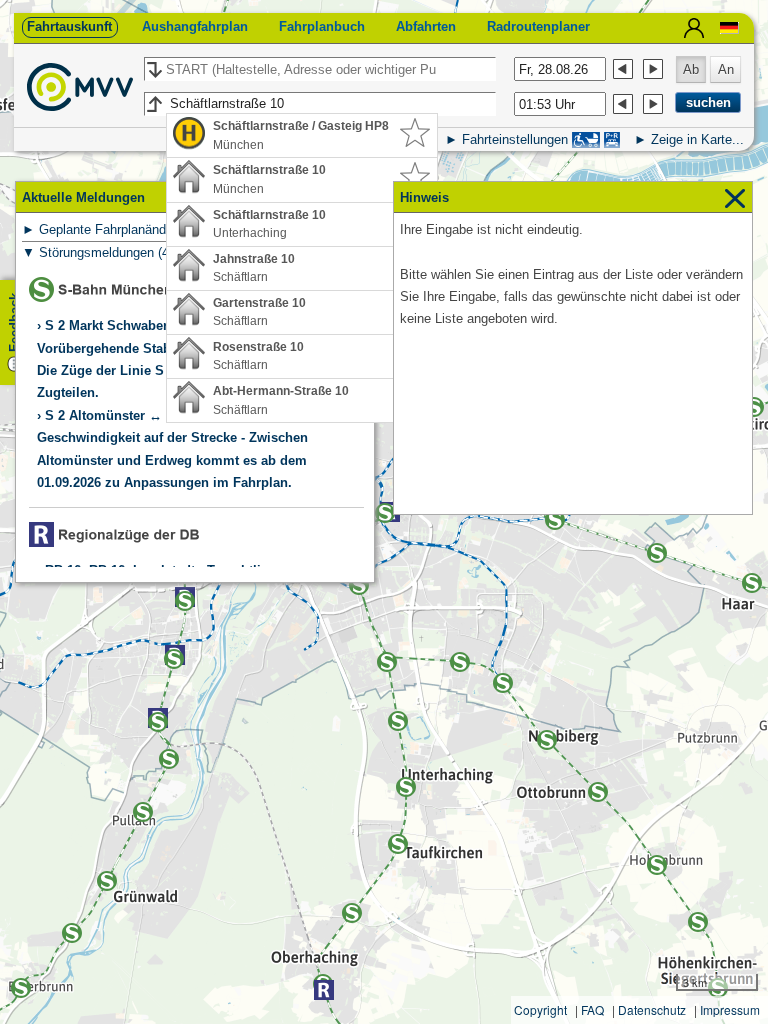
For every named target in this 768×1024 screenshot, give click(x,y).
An (726, 69)
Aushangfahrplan (195, 26)
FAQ (592, 1009)
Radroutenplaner (538, 26)
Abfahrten (426, 26)
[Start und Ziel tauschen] (153, 70)
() (144, 229)
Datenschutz (652, 1009)
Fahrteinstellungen (515, 139)
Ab (691, 69)
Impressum (730, 1009)
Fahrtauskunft (69, 26)
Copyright (540, 1009)
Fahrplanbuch (322, 26)
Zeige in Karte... (697, 139)
